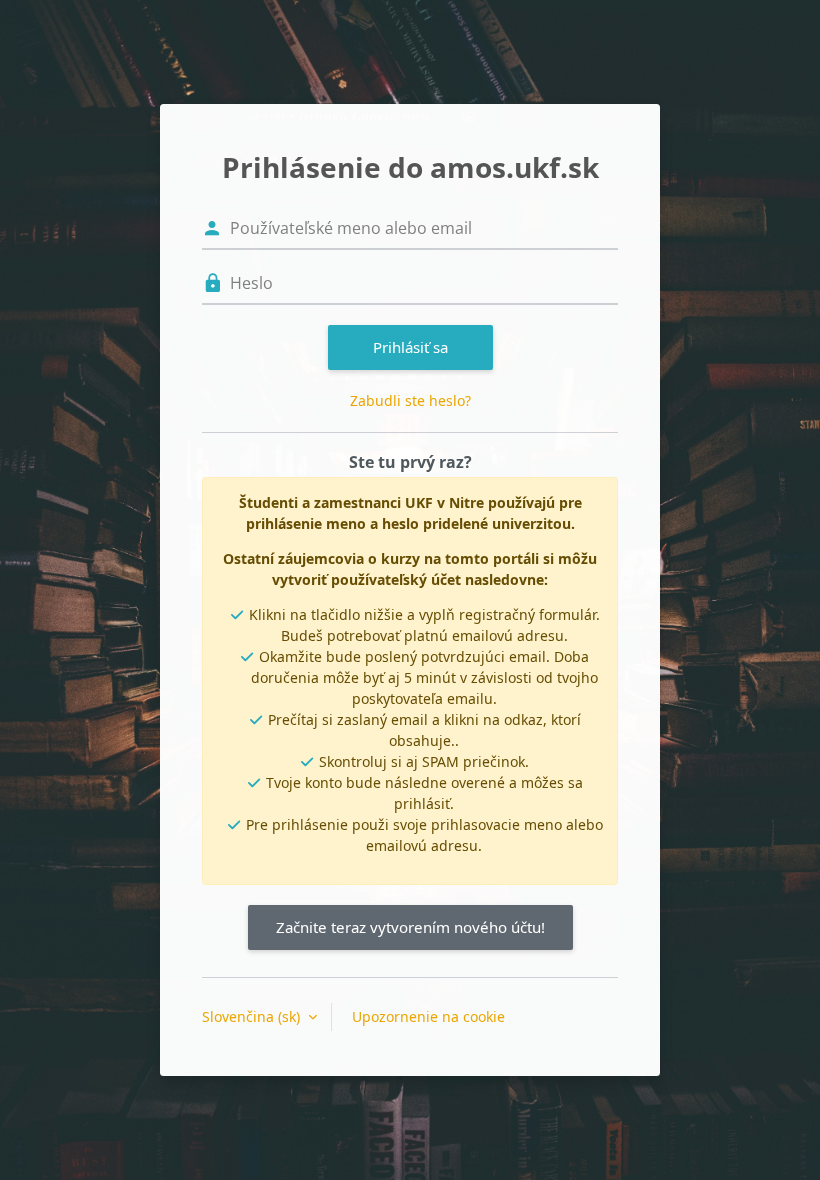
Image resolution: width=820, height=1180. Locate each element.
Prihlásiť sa (410, 347)
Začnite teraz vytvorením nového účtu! (410, 927)
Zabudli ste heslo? (410, 400)
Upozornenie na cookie (428, 1016)
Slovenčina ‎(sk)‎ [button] (253, 1016)
